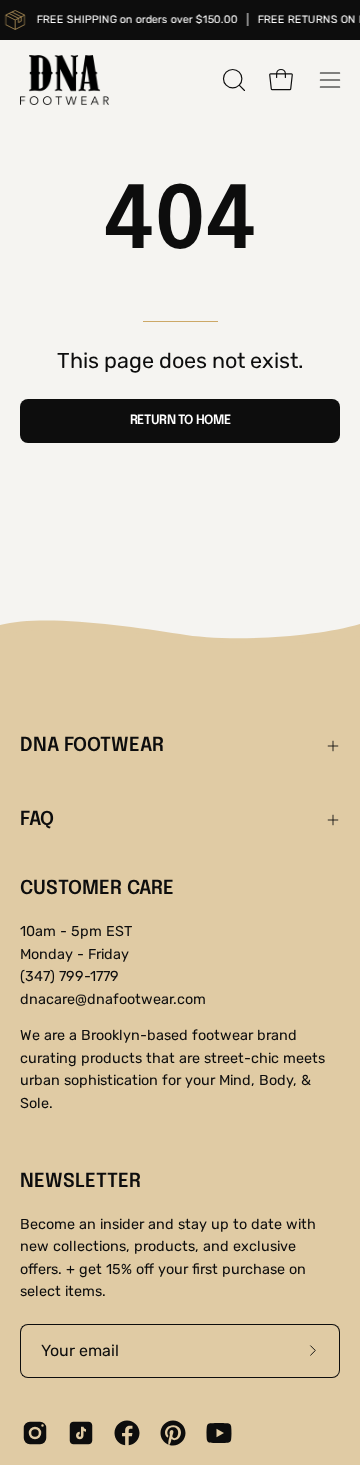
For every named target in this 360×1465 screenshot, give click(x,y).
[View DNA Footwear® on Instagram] (35, 1433)
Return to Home (180, 420)
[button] (232, 80)
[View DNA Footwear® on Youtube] (219, 1433)
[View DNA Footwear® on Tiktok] (81, 1433)
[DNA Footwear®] (65, 80)
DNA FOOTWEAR (92, 746)
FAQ (37, 820)
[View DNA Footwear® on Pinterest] (173, 1433)
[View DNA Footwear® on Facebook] (127, 1433)
